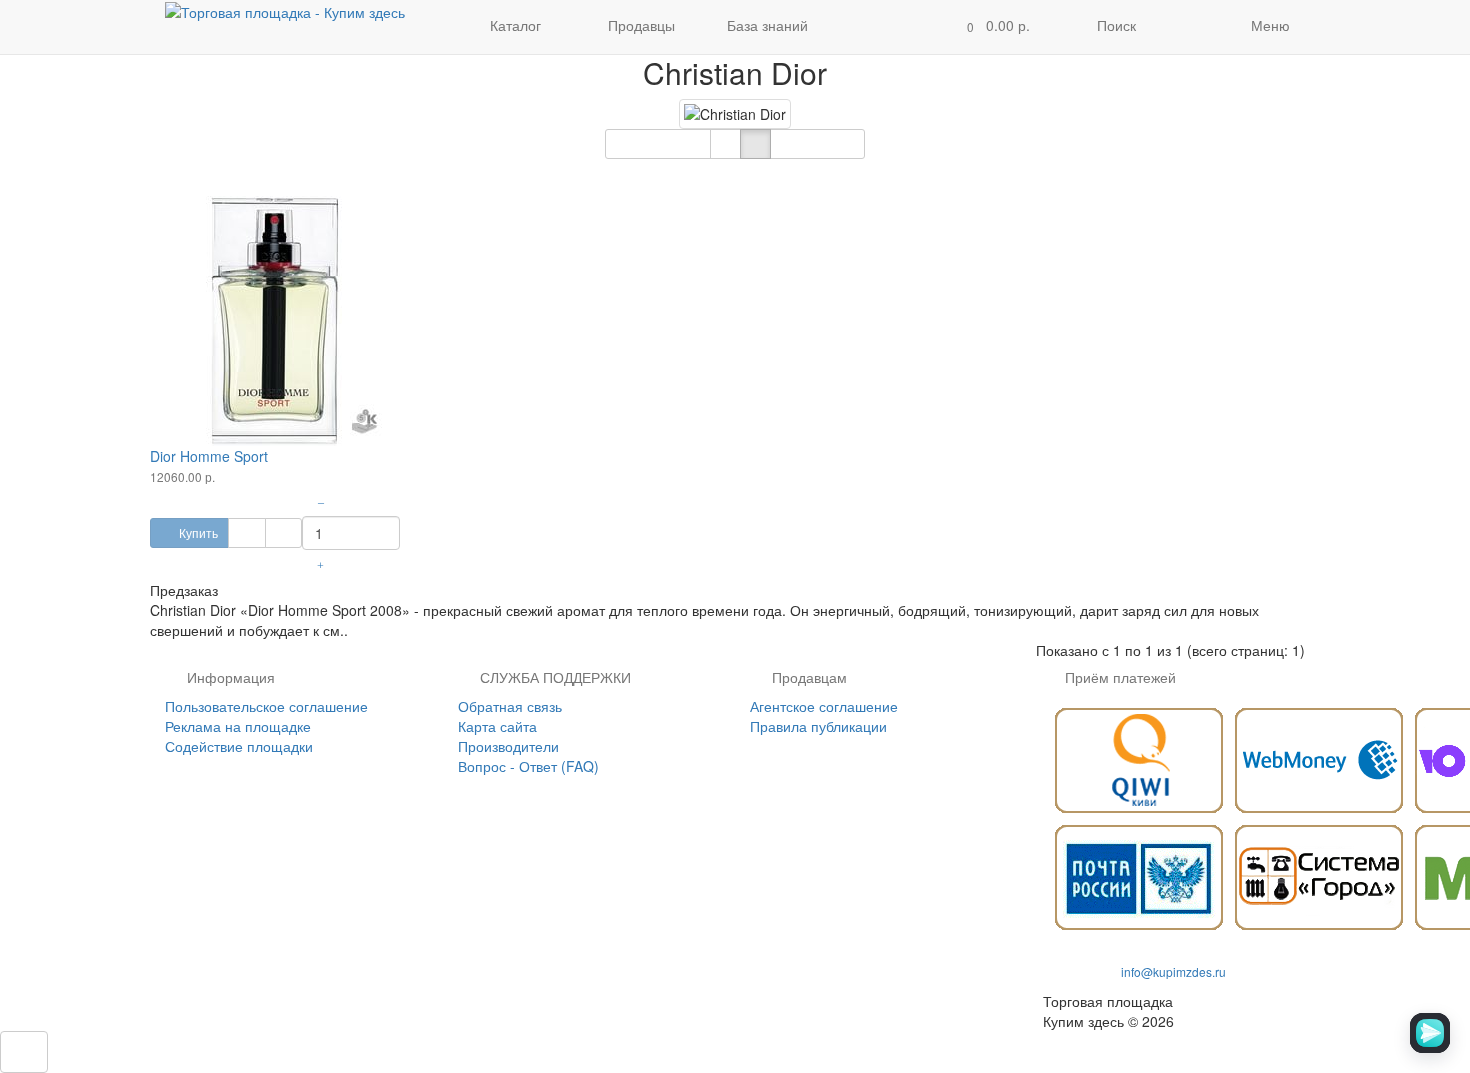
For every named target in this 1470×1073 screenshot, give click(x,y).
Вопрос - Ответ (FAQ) (528, 766)
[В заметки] (246, 533)
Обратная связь (510, 706)
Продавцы (639, 25)
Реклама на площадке (238, 726)
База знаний (767, 25)
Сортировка (650, 143)
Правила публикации (818, 726)
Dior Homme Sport (209, 456)
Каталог (515, 25)
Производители (508, 746)
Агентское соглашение (824, 706)
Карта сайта (497, 726)
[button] (992, 27)
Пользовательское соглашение (266, 706)
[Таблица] (755, 144)
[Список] (725, 144)
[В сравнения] (283, 533)
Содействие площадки (239, 746)
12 (810, 143)
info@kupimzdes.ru (1173, 971)
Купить (197, 532)
